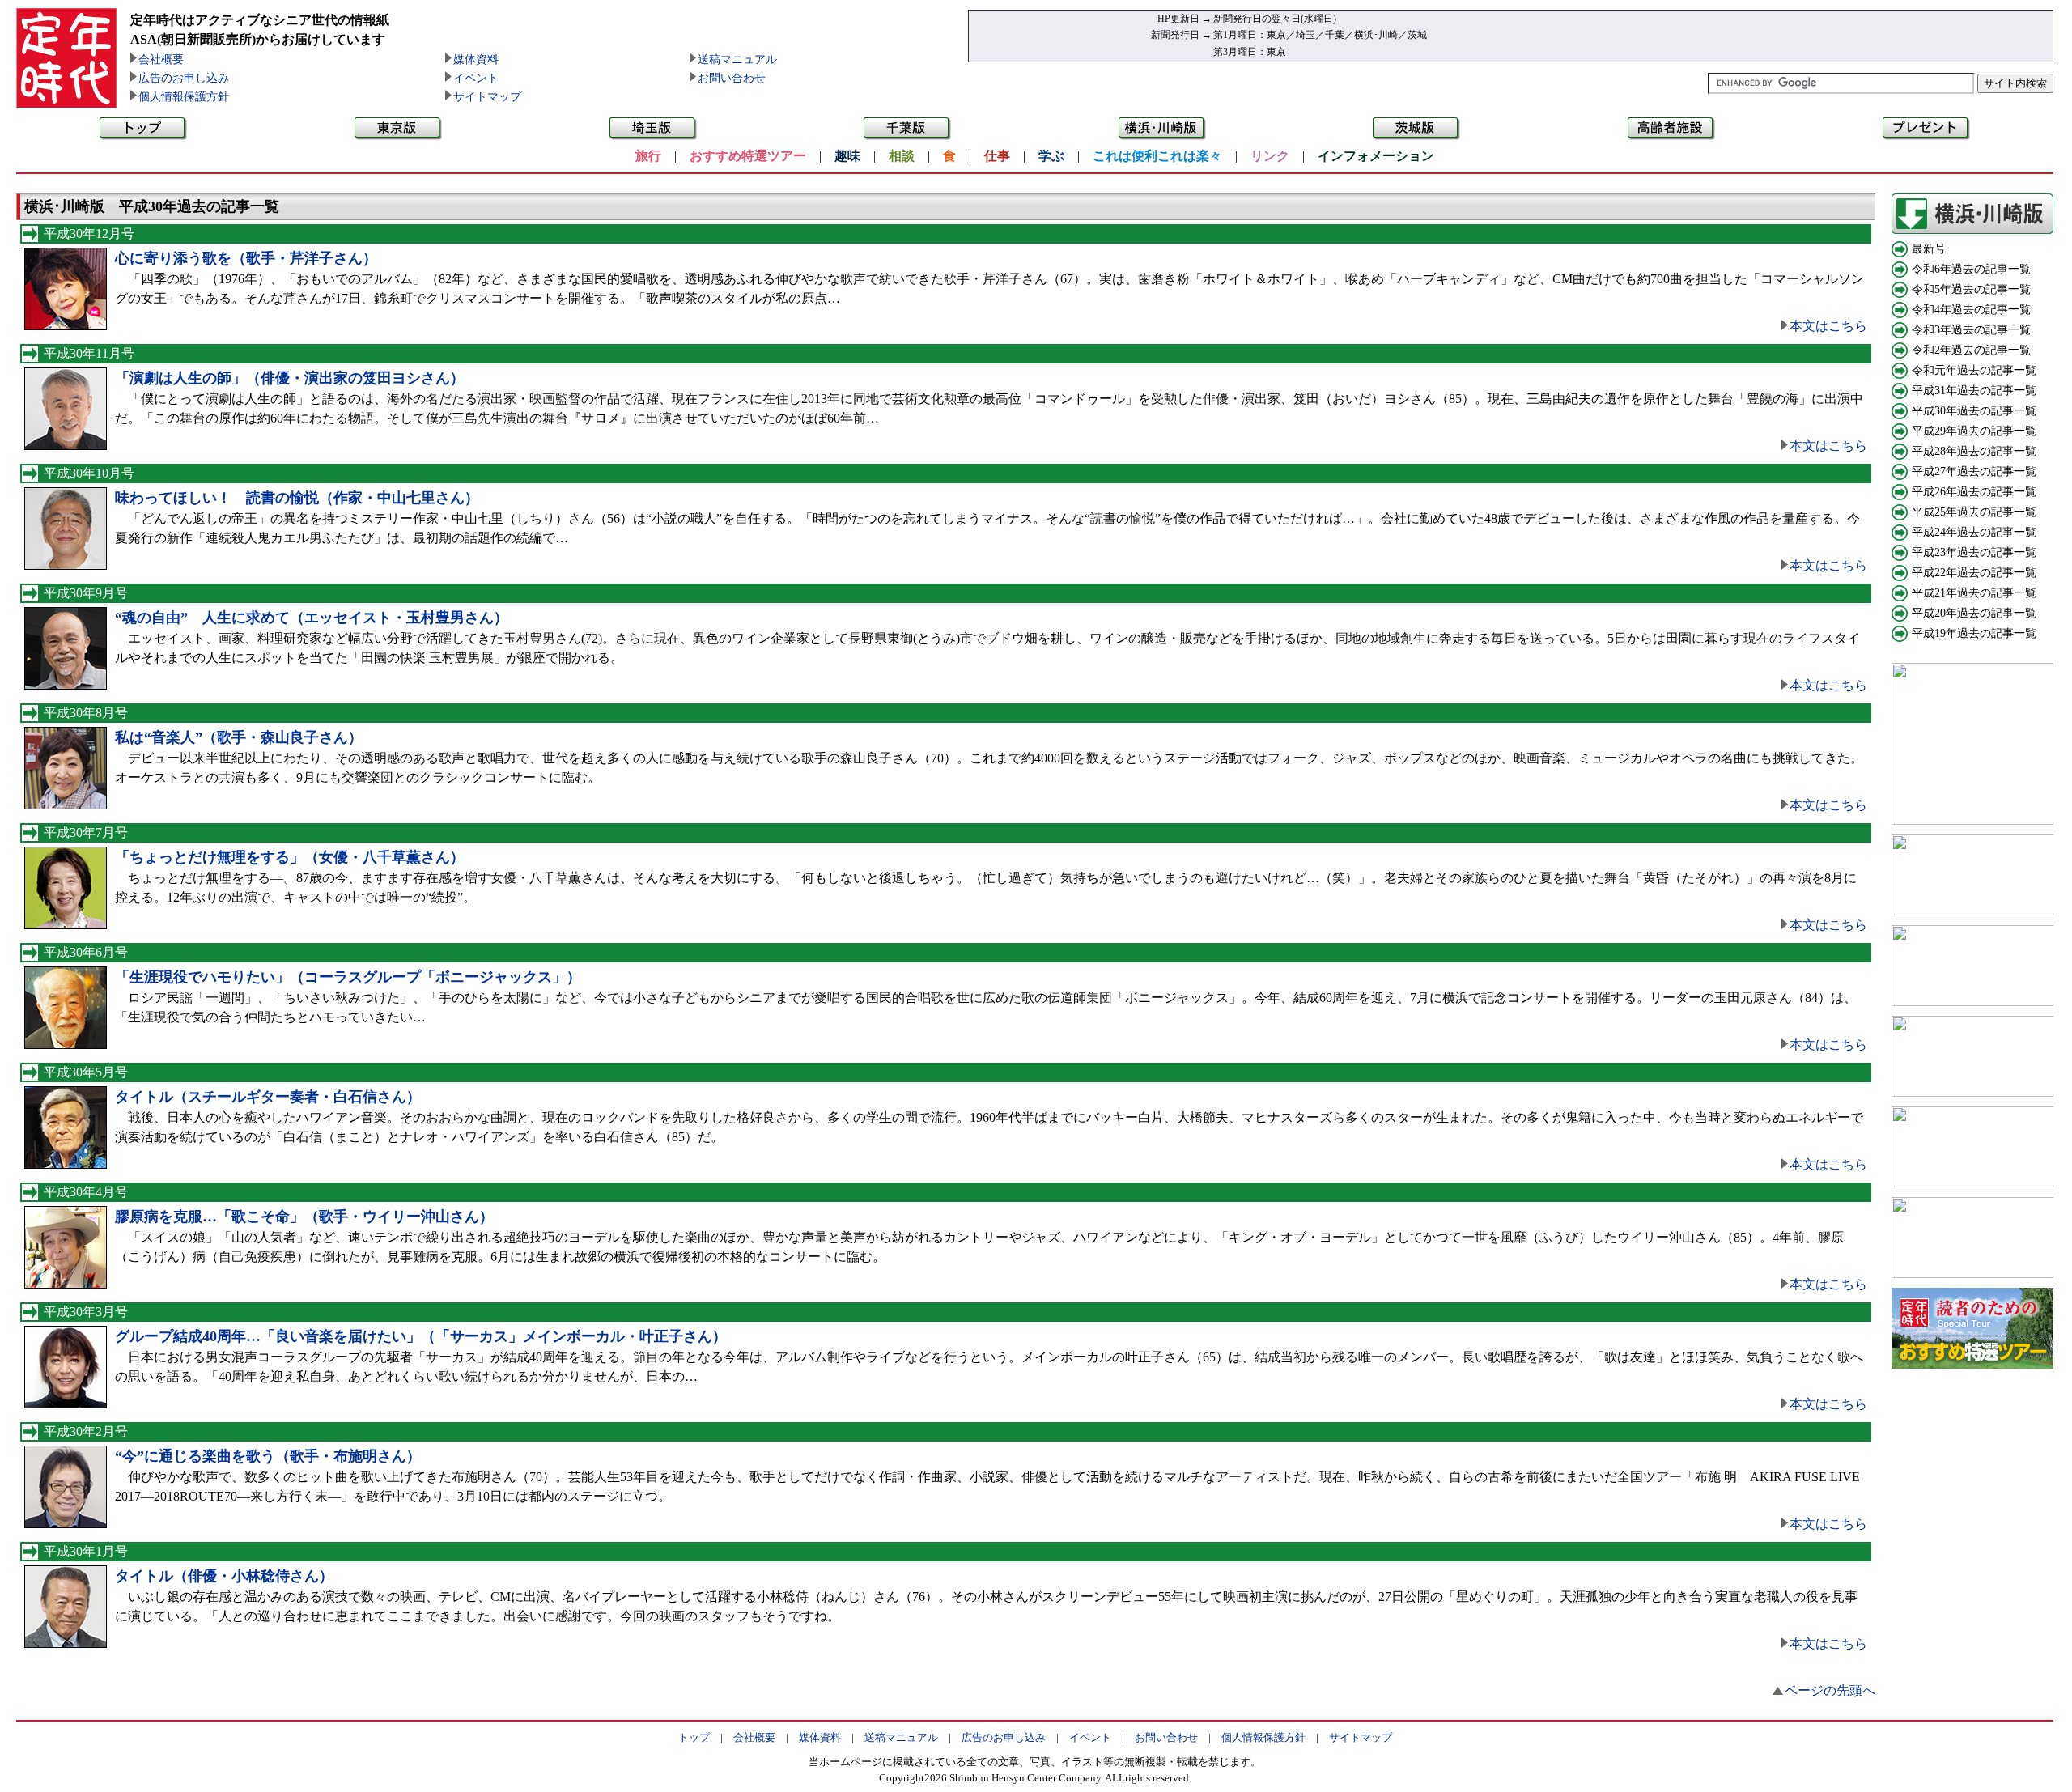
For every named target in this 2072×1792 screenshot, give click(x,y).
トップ (694, 1737)
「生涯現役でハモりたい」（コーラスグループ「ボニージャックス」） (348, 977)
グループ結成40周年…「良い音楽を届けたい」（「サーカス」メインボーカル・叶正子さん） (421, 1336)
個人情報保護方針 (184, 97)
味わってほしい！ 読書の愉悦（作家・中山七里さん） (297, 498)
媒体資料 (476, 59)
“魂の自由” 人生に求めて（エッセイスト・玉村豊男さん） (312, 618)
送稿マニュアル (737, 59)
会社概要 (161, 59)
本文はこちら (1828, 326)
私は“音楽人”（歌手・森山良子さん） (239, 737)
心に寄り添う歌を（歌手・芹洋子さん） (246, 258)
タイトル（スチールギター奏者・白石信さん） (268, 1097)
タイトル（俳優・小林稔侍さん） (224, 1576)
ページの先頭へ (1830, 1690)
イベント (476, 78)
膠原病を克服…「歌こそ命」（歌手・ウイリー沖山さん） (304, 1217)
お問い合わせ (732, 78)
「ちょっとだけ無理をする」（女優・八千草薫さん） (290, 857)
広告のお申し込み (184, 78)
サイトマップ (487, 97)
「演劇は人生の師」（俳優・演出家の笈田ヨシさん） (290, 378)
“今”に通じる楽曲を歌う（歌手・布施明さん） (268, 1456)
